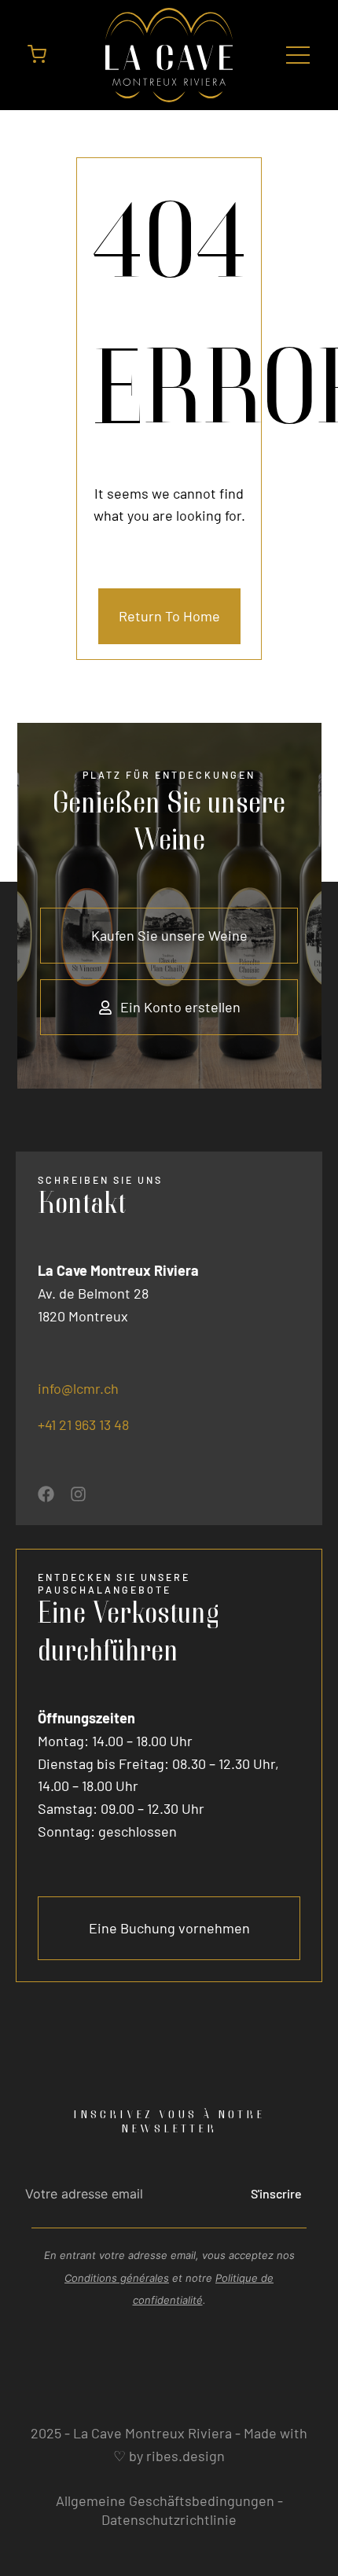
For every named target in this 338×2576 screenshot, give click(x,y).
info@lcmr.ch (78, 1388)
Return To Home (169, 616)
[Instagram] (78, 1494)
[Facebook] (46, 1494)
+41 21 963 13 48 (83, 1424)
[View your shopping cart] (37, 58)
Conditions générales (117, 2278)
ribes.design (186, 2456)
